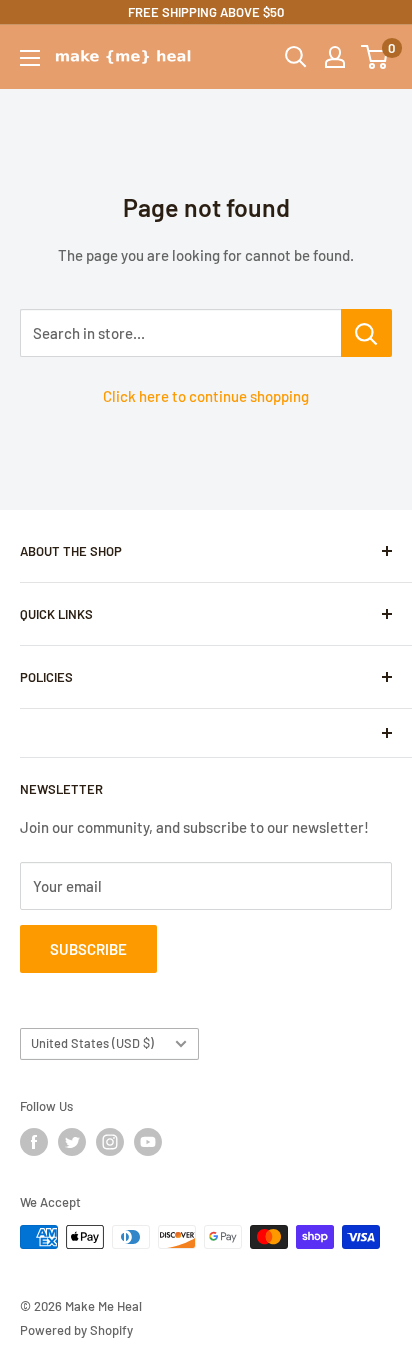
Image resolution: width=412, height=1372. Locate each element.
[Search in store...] (366, 333)
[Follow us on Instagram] (110, 1142)
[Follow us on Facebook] (34, 1142)
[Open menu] (30, 58)
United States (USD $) (92, 1043)
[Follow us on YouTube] (148, 1142)
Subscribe (88, 949)
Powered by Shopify (76, 1330)
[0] (375, 57)
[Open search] (296, 57)
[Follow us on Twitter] (72, 1142)
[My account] (335, 57)
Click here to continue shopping (206, 396)
